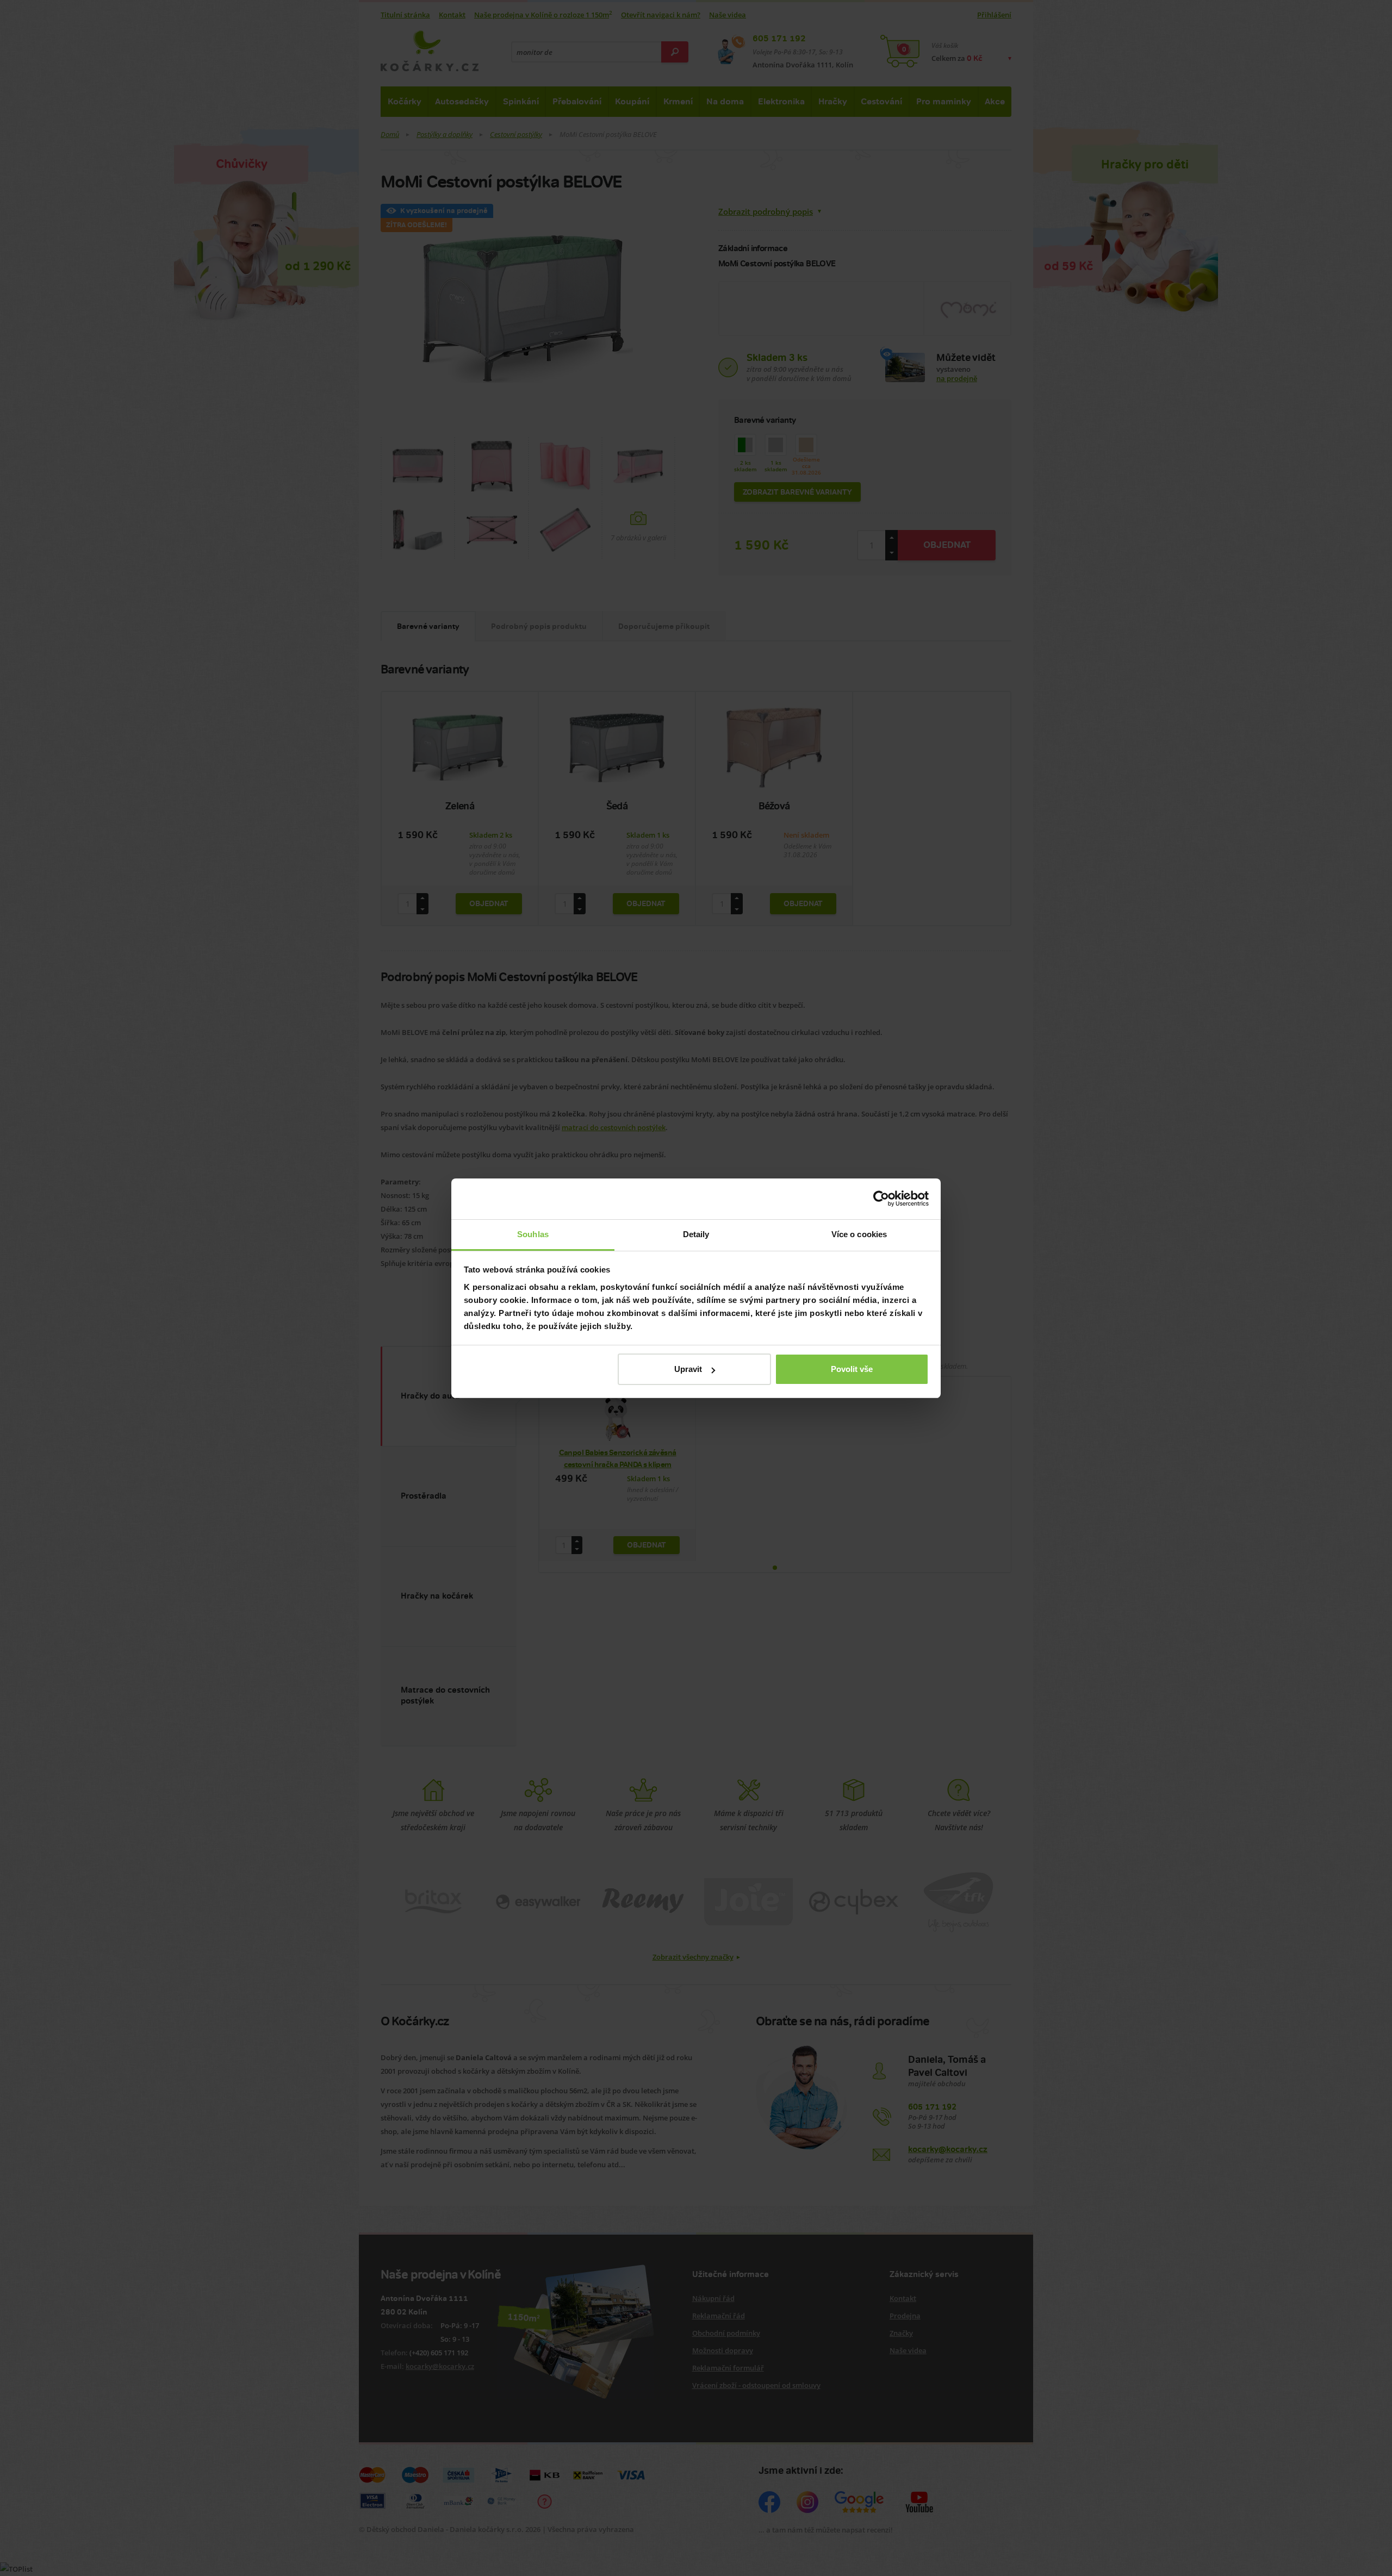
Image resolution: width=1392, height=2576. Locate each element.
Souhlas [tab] (533, 1234)
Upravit (688, 1369)
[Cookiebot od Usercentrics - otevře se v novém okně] (881, 1199)
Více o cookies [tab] (859, 1234)
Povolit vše (852, 1369)
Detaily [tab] (696, 1234)
